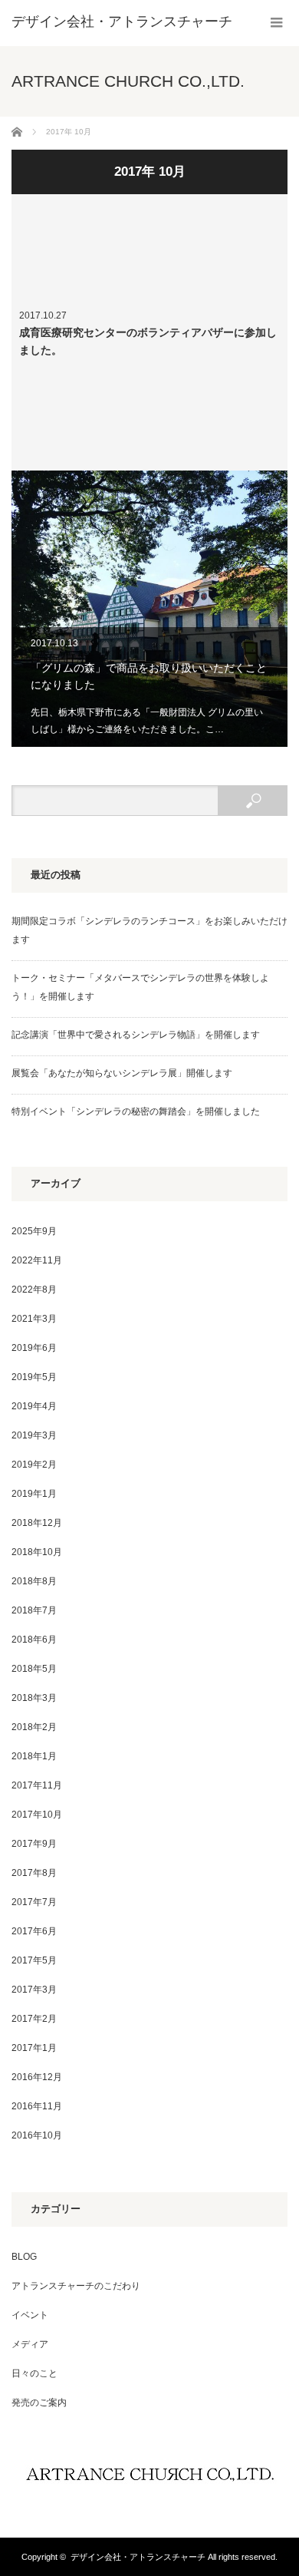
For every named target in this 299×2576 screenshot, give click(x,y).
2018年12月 (37, 1523)
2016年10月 (37, 2135)
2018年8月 (34, 1581)
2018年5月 (34, 1669)
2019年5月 (34, 1377)
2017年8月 (34, 1873)
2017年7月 (34, 1902)
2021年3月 (34, 1319)
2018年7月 (34, 1610)
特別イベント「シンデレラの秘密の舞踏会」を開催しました (136, 1111)
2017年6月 (34, 1931)
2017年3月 (34, 1990)
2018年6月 (34, 1640)
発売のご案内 (39, 2403)
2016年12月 (37, 2077)
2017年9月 (34, 1844)
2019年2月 (34, 1465)
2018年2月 (34, 1727)
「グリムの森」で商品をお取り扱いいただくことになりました (149, 609)
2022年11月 (37, 1260)
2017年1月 (34, 2048)
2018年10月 (37, 1552)
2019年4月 (34, 1406)
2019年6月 (34, 1348)
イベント (30, 2315)
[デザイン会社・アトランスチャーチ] (122, 21)
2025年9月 (34, 1231)
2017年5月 (34, 1960)
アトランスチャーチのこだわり (76, 2286)
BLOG (24, 2257)
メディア (30, 2344)
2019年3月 (34, 1435)
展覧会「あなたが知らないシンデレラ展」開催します (122, 1073)
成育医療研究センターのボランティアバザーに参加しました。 (149, 332)
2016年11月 (37, 2106)
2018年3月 (34, 1698)
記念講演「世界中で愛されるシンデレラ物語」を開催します (136, 1035)
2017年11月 (37, 1785)
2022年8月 (34, 1290)
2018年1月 (34, 1756)
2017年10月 (37, 1815)
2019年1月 (34, 1494)
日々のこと (34, 2373)
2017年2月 (34, 2019)
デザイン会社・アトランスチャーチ (138, 2557)
